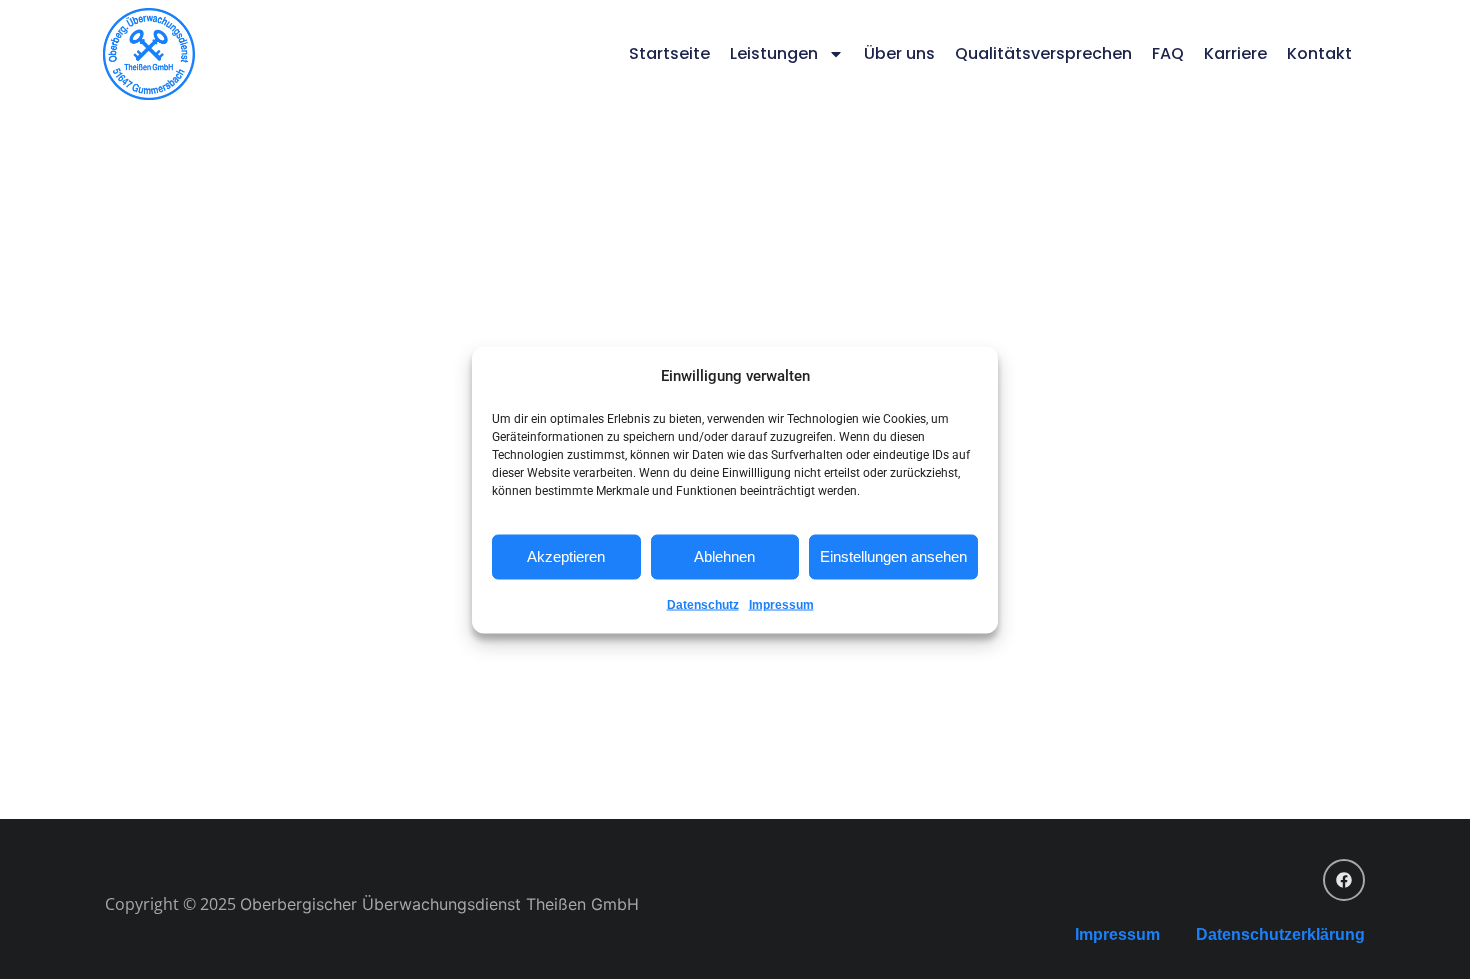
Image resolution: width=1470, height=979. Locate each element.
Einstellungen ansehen (893, 556)
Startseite (669, 53)
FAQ (1168, 53)
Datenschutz (703, 604)
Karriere (1235, 53)
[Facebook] (1344, 880)
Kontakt (1319, 53)
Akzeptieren (566, 556)
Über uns (899, 53)
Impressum (781, 604)
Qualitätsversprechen (1043, 53)
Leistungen (774, 53)
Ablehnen (724, 556)
